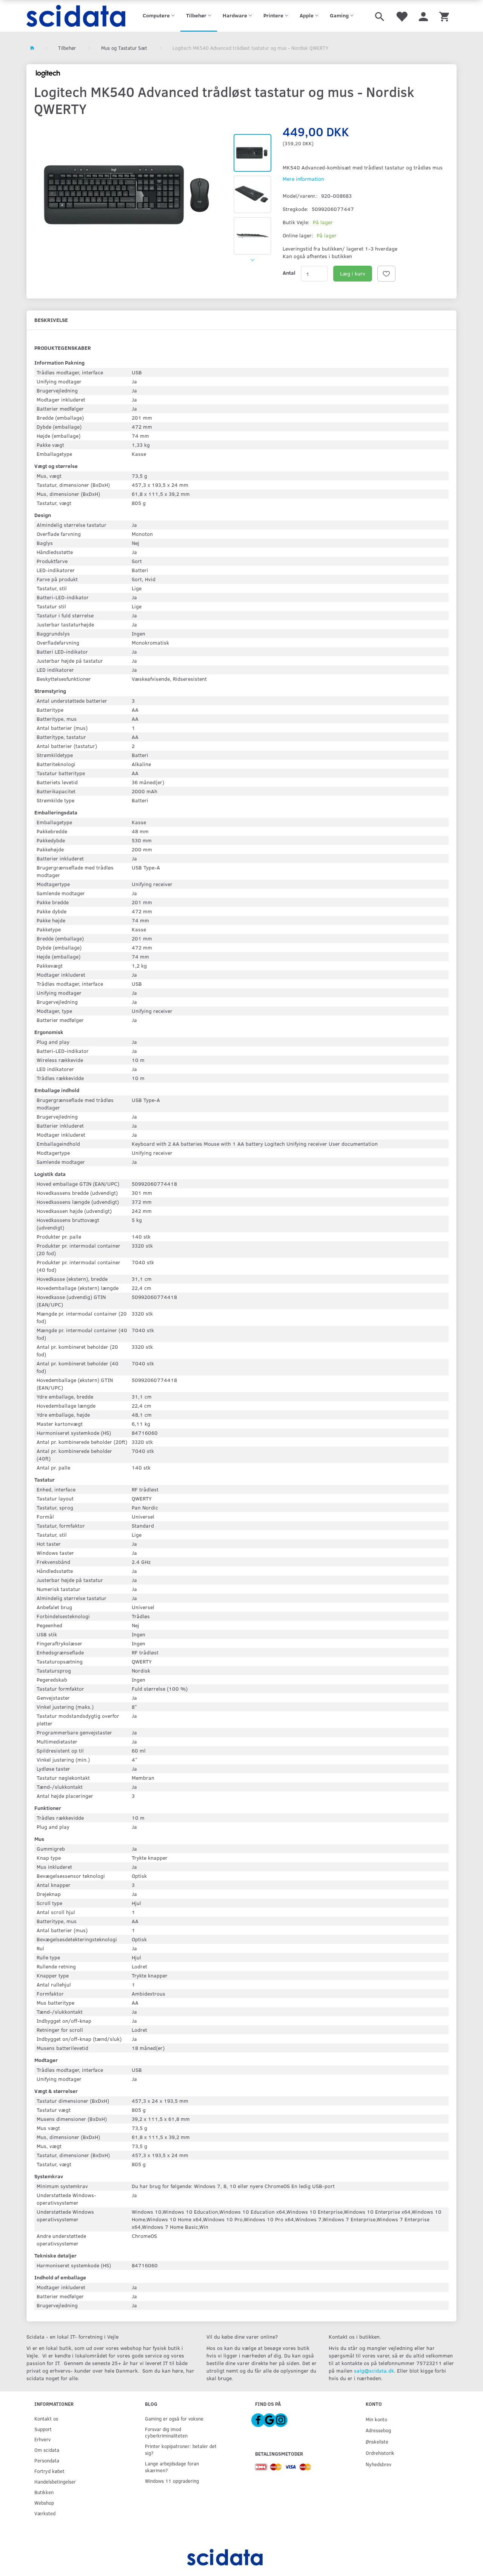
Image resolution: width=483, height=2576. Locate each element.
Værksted (45, 2513)
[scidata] (76, 16)
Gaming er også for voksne (174, 2418)
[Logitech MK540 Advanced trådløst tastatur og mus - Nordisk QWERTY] (130, 195)
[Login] (423, 16)
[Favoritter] (401, 16)
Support (43, 2429)
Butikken (44, 2492)
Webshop (44, 2503)
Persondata (47, 2460)
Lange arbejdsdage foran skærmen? (172, 2467)
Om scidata (47, 2450)
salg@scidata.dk (374, 2371)
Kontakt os (46, 2418)
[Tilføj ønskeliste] (386, 274)
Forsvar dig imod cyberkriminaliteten (166, 2432)
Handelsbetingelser (55, 2481)
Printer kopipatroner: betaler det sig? (181, 2449)
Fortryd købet (49, 2471)
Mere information (303, 179)
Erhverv (42, 2439)
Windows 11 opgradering (172, 2481)
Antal (289, 273)
